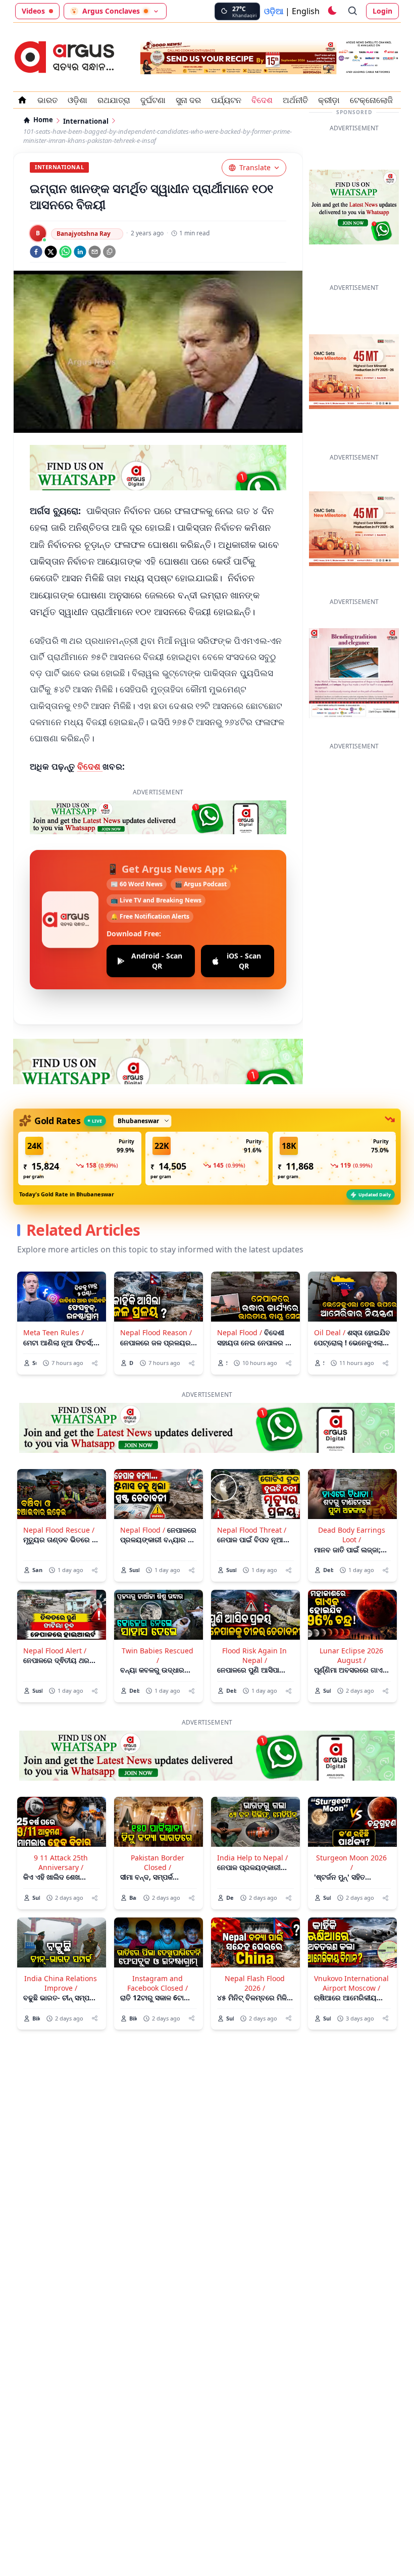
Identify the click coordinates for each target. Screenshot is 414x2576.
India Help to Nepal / (252, 1858)
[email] (95, 252)
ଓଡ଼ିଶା (77, 100)
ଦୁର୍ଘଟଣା (153, 100)
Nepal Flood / (240, 1332)
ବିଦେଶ (262, 100)
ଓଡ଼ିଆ (274, 11)
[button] (80, 1158)
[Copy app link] (109, 252)
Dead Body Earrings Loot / (352, 1535)
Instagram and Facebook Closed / (158, 1983)
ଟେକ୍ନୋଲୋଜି (371, 100)
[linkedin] (80, 252)
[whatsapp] (65, 252)
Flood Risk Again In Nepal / (254, 1655)
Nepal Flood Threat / (252, 1530)
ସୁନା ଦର (188, 100)
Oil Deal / (330, 1332)
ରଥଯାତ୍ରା (114, 100)
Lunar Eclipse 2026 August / (351, 1655)
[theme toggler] (332, 11)
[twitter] (51, 252)
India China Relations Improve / (61, 1983)
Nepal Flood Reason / (156, 1332)
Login (382, 11)
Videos (33, 11)
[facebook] (36, 252)
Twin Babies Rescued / (158, 1655)
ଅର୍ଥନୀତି (295, 100)
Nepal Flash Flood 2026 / (255, 1983)
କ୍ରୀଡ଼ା (329, 100)
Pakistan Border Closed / (158, 1862)
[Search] (353, 11)
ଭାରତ (47, 100)
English (306, 11)
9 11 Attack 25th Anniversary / (61, 1862)
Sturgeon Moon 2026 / (351, 1862)
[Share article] (95, 1363)
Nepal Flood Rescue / (59, 1530)
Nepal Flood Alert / (55, 1651)
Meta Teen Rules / (54, 1332)
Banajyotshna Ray (84, 234)
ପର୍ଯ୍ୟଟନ (226, 100)
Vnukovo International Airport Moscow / (351, 1983)
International (86, 121)
